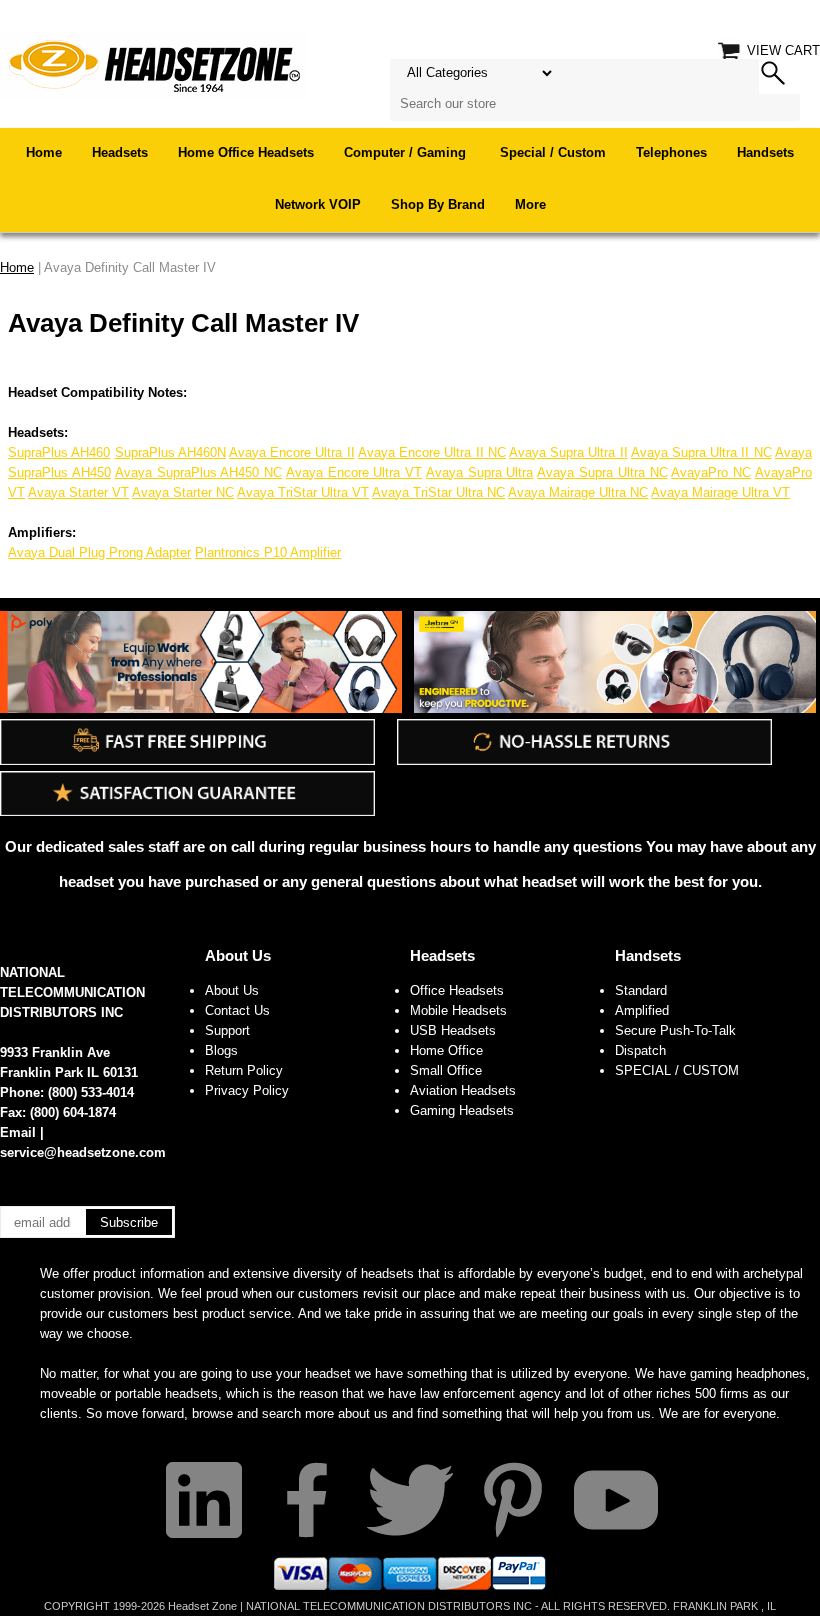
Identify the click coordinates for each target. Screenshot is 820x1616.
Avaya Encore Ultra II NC (432, 452)
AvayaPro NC (711, 472)
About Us (238, 955)
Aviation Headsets (463, 1090)
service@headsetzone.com (83, 1152)
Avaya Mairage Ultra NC (578, 492)
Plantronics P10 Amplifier (268, 552)
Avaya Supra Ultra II (568, 452)
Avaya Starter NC (183, 492)
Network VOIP (318, 204)
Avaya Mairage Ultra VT (720, 492)
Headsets (120, 152)
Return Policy (244, 1070)
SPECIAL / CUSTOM (677, 1070)
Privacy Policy (247, 1090)
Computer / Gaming (407, 152)
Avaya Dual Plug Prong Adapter (99, 552)
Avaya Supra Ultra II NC (701, 452)
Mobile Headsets (458, 1010)
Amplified (642, 1010)
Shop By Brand (438, 204)
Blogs (221, 1050)
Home (44, 152)
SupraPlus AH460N (170, 452)
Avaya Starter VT (78, 492)
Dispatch (640, 1050)
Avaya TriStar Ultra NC (438, 492)
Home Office (446, 1050)
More (530, 204)
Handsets (765, 152)
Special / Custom (553, 152)
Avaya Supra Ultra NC (602, 472)
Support (227, 1030)
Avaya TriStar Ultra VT (303, 492)
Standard (641, 990)
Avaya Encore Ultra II (292, 452)
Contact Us (237, 1010)
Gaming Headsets (462, 1110)
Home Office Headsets (246, 152)
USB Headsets (453, 1030)
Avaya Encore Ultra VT (354, 472)
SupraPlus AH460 (59, 452)
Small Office (446, 1070)
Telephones (671, 152)
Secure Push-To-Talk (675, 1030)
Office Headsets (457, 990)
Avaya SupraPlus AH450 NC (198, 472)
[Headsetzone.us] (154, 64)
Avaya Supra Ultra (480, 472)
